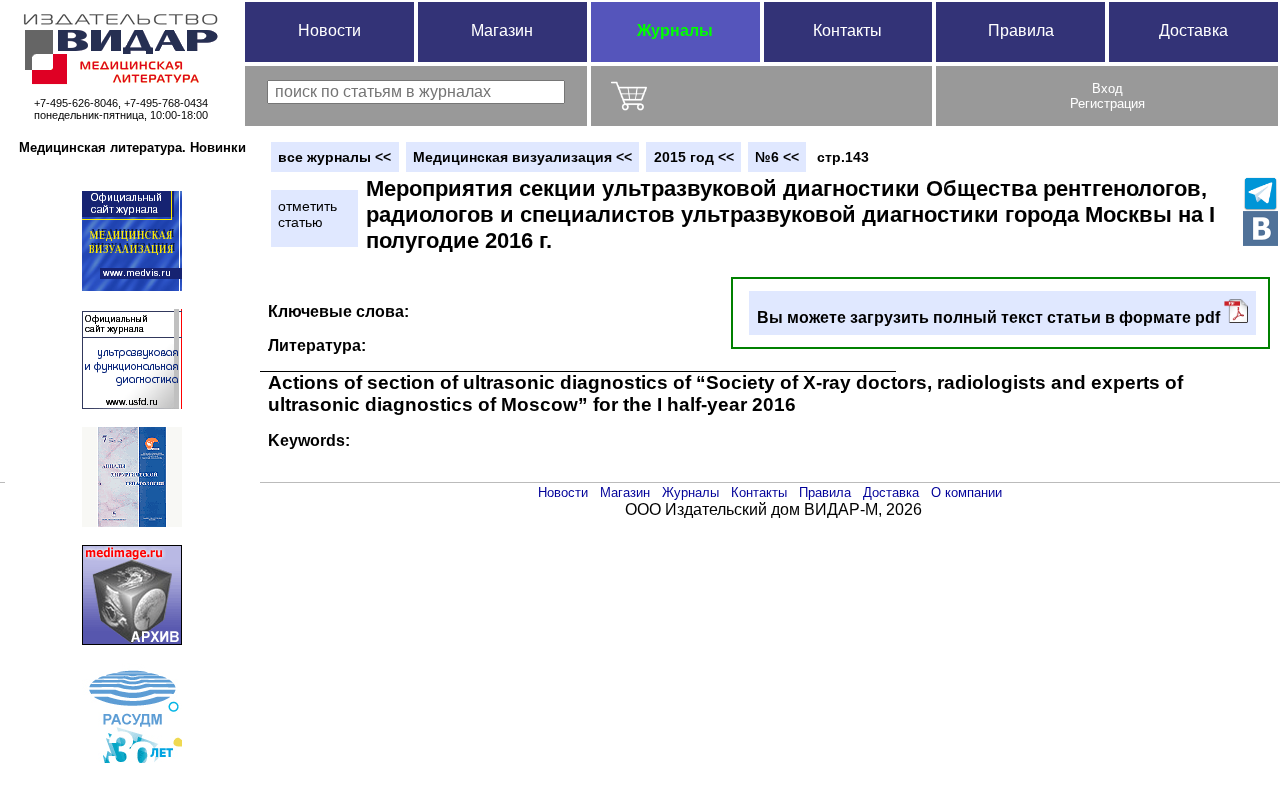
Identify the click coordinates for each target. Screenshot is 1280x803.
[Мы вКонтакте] (1260, 228)
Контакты (847, 30)
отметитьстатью (307, 214)
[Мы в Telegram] (1260, 193)
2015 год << (694, 157)
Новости (329, 30)
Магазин (502, 30)
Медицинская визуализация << (522, 157)
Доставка (1193, 30)
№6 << (777, 157)
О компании (966, 492)
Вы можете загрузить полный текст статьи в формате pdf (990, 317)
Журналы (675, 30)
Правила (1021, 30)
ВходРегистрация (1107, 96)
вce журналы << (334, 157)
